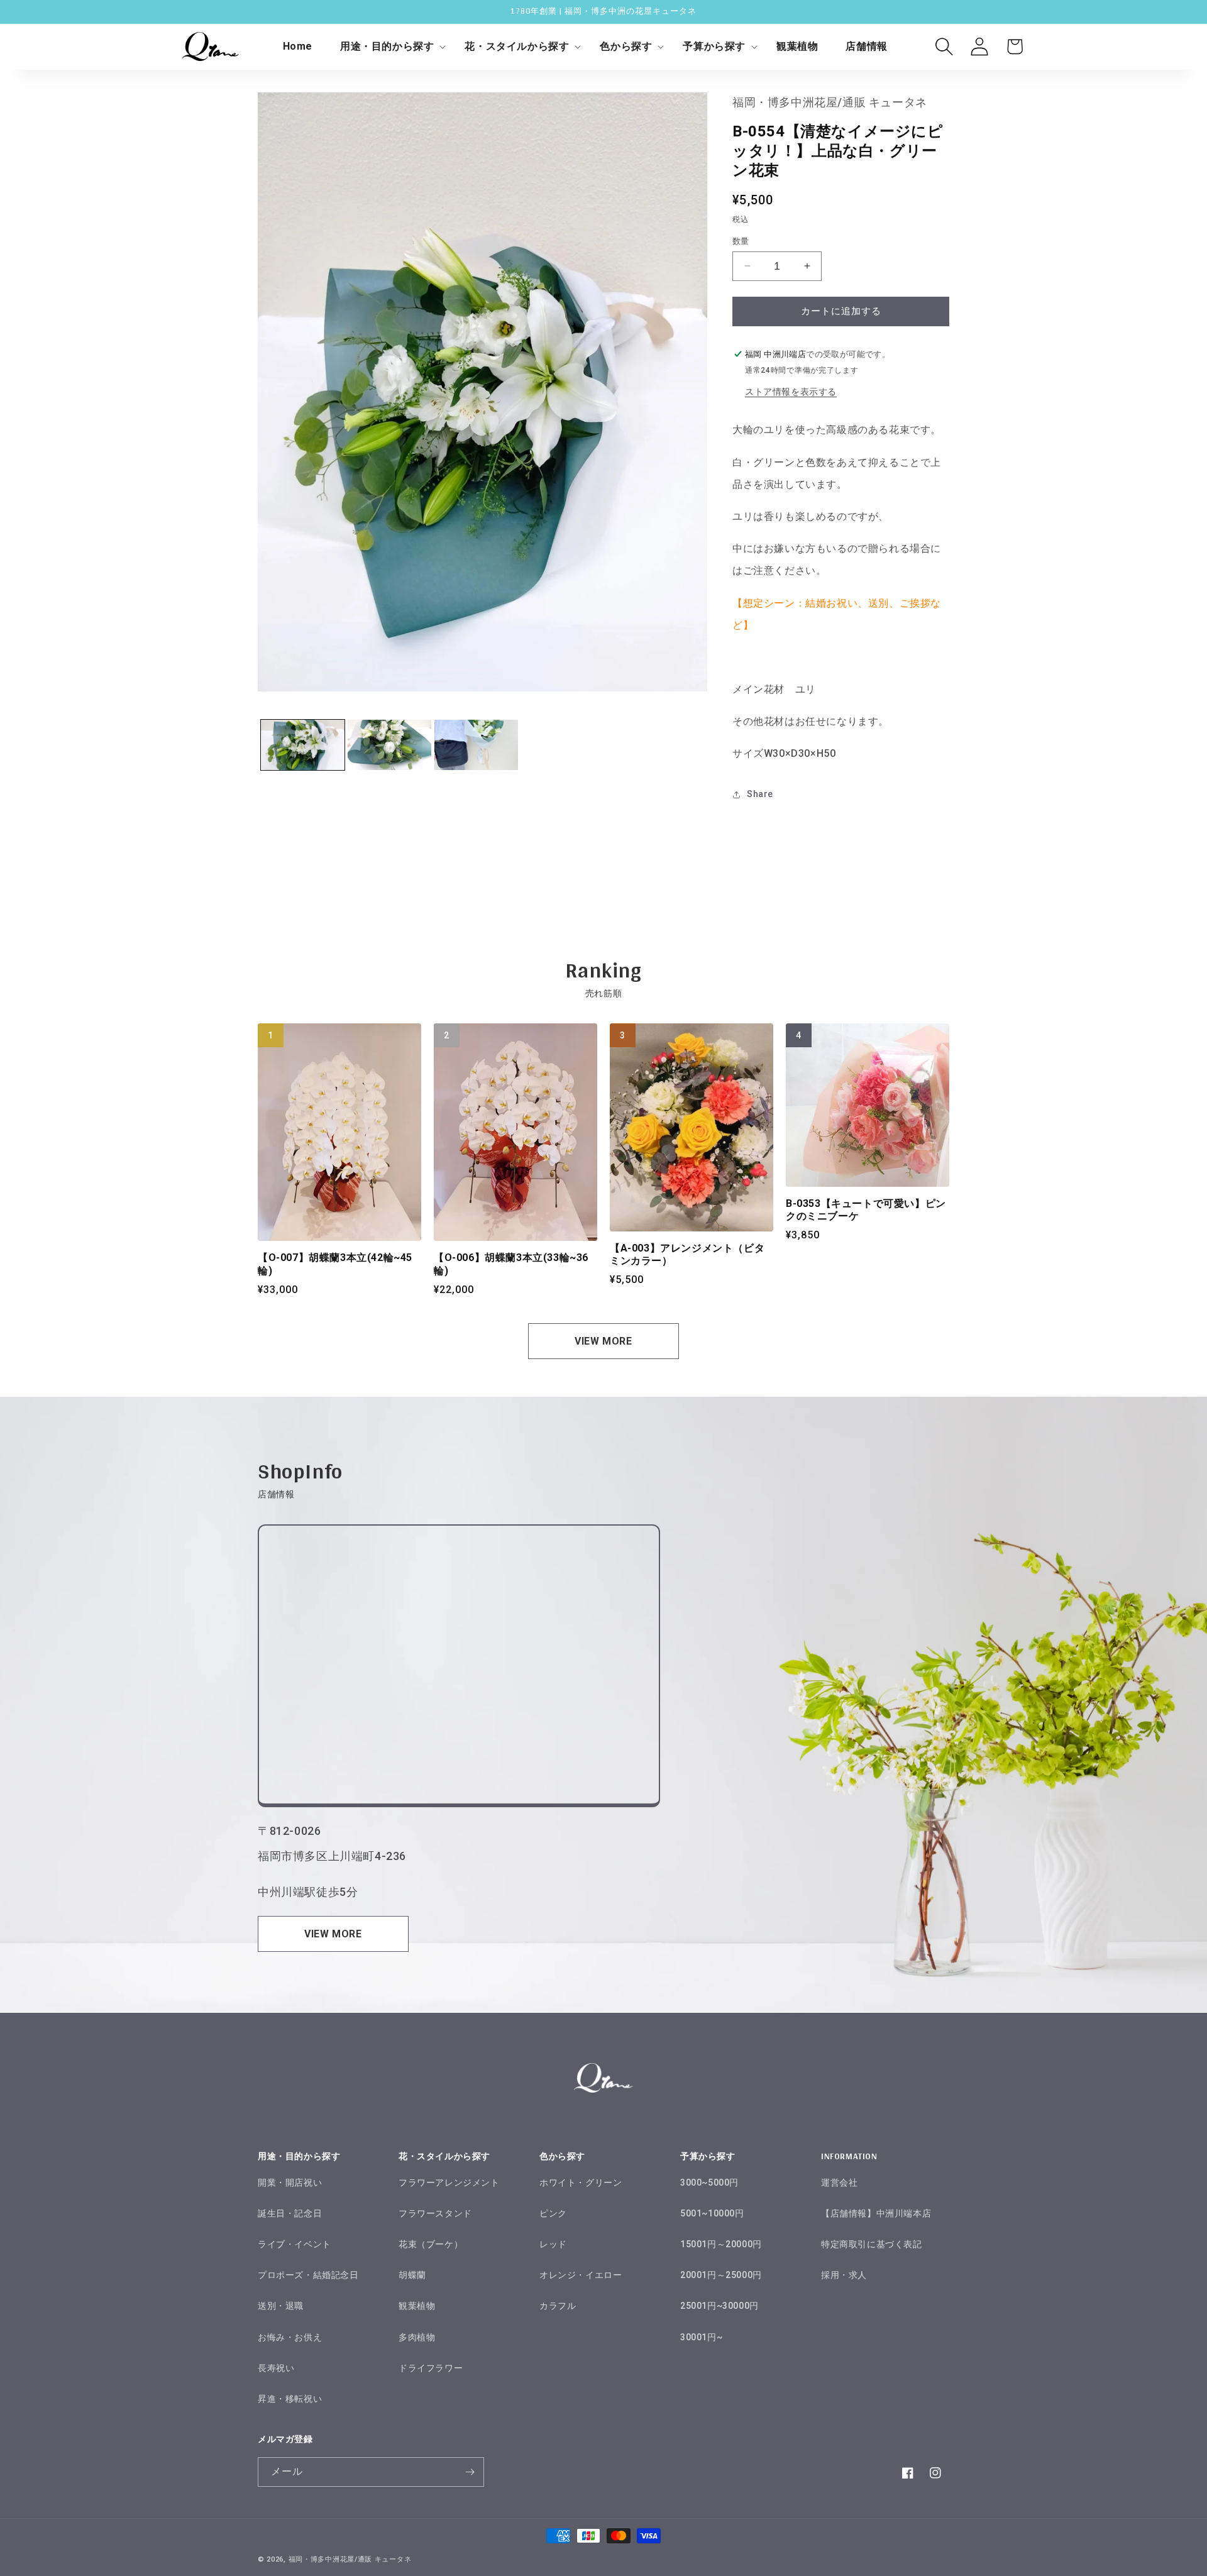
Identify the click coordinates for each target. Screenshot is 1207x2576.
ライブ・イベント (295, 2244)
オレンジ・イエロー (581, 2275)
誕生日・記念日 (290, 2213)
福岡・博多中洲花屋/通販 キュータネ (350, 2559)
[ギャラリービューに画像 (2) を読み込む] (389, 745)
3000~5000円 (709, 2182)
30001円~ (701, 2337)
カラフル (558, 2306)
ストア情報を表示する (791, 392)
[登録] (470, 2472)
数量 (741, 241)
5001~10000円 (712, 2213)
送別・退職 (281, 2306)
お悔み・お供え (290, 2337)
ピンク (553, 2213)
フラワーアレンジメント (449, 2182)
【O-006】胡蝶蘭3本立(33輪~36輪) (511, 1264)
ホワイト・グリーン (581, 2182)
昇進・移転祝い (290, 2399)
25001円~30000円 (719, 2306)
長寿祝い (276, 2368)
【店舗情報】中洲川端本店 (876, 2213)
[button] (389, 47)
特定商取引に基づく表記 (872, 2244)
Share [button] (760, 794)
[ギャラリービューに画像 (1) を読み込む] (303, 745)
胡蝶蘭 (412, 2275)
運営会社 (839, 2182)
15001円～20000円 (721, 2244)
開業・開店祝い (290, 2182)
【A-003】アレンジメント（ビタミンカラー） (687, 1255)
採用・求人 (844, 2275)
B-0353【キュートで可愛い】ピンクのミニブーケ (866, 1210)
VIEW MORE (603, 1341)
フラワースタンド (435, 2213)
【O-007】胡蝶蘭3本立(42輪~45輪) (335, 1264)
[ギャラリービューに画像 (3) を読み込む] (476, 745)
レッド (553, 2244)
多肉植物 (417, 2337)
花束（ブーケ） (431, 2244)
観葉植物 (417, 2306)
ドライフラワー (431, 2368)
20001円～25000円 (721, 2275)
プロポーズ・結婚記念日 (308, 2275)
